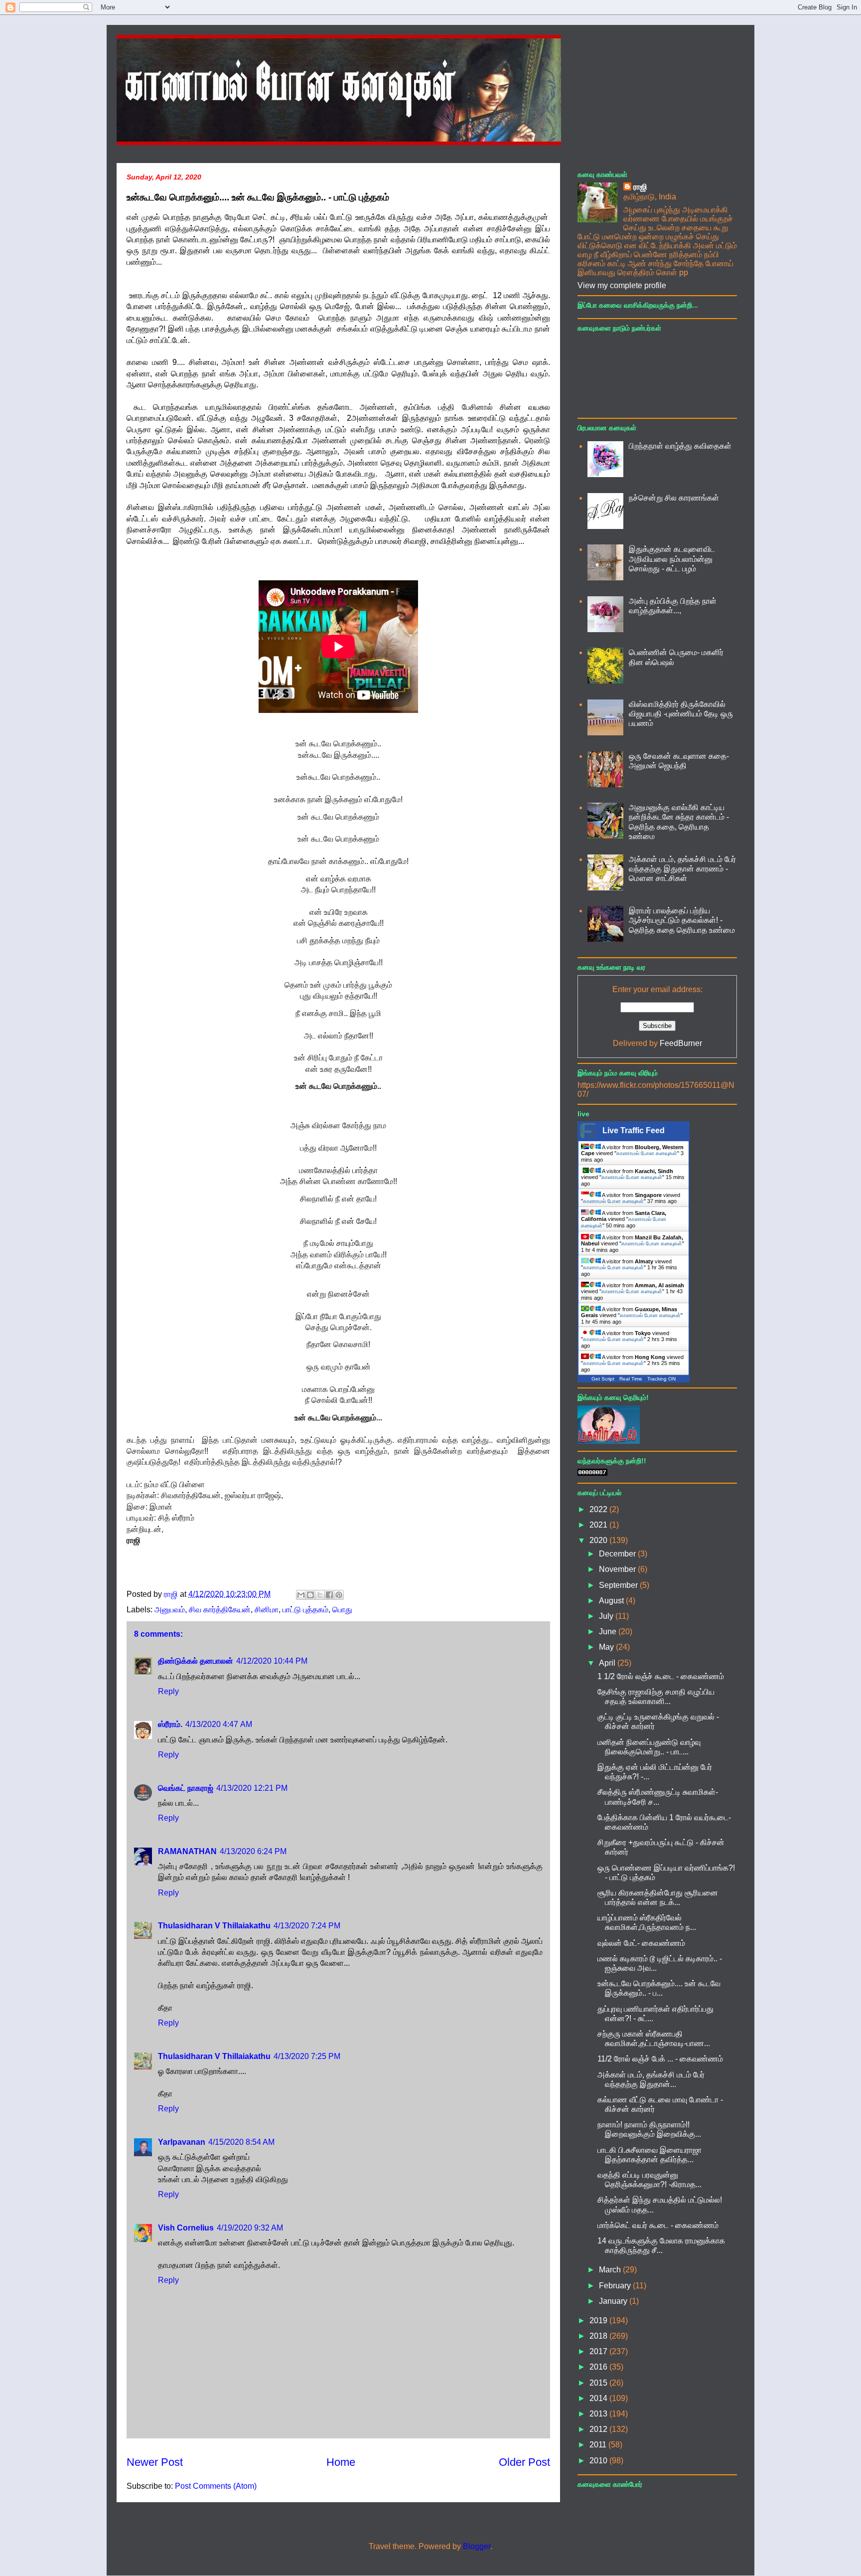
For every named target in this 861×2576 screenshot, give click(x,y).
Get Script (603, 1379)
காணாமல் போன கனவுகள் (647, 1153)
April (608, 1663)
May (607, 1647)
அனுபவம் (170, 1610)
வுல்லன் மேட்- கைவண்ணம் (641, 1943)
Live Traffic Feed (634, 1130)
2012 (599, 2429)
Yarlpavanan (182, 2142)
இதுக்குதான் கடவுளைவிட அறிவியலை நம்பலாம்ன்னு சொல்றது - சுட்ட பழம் (672, 559)
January (614, 2301)
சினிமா (267, 1610)
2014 (599, 2398)
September (619, 1585)
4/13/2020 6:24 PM (253, 1851)
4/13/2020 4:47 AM (219, 1724)
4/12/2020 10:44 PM (272, 1661)
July (607, 1616)
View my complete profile (622, 285)
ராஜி (640, 187)
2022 (599, 1509)
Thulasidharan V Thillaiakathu (214, 1926)
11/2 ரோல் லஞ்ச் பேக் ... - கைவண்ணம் (660, 2059)
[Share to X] (320, 1595)
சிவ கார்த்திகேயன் (220, 1610)
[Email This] (301, 1595)
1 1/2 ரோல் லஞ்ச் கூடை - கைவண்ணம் (661, 1676)
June (609, 1631)
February (616, 2286)
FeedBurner (681, 1043)
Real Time (631, 1379)
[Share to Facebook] (329, 1595)
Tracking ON (661, 1379)
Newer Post (155, 2462)
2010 (599, 2461)
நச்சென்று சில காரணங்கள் (674, 498)
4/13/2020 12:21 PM (252, 1788)
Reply (168, 1691)
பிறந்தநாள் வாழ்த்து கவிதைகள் (680, 446)
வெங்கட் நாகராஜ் (186, 1788)
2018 (599, 2336)
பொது (342, 1610)
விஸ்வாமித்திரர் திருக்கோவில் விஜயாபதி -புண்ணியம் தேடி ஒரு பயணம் (681, 714)
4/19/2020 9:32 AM (250, 2228)
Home (341, 2462)
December (618, 1554)
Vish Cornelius (186, 2228)
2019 (599, 2320)
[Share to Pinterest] (339, 1595)
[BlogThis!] (310, 1595)
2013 (599, 2414)
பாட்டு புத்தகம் (305, 1610)
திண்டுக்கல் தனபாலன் (196, 1661)
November (618, 1569)
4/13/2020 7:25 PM (307, 2056)
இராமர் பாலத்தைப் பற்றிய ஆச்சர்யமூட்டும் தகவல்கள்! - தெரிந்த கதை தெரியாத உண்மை (682, 920)
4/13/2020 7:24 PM (307, 1926)
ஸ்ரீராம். (170, 1724)
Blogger (477, 2546)
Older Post (524, 2462)
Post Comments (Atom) (216, 2486)
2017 (599, 2351)
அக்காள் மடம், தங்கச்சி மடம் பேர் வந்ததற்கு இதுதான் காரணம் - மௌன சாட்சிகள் (682, 869)
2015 (599, 2383)
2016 (599, 2367)
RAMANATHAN (187, 1851)
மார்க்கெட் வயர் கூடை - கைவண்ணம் (658, 2225)
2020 (599, 1540)
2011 (599, 2445)
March (611, 2270)
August (612, 1601)
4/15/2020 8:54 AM (241, 2142)
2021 (599, 1525)
